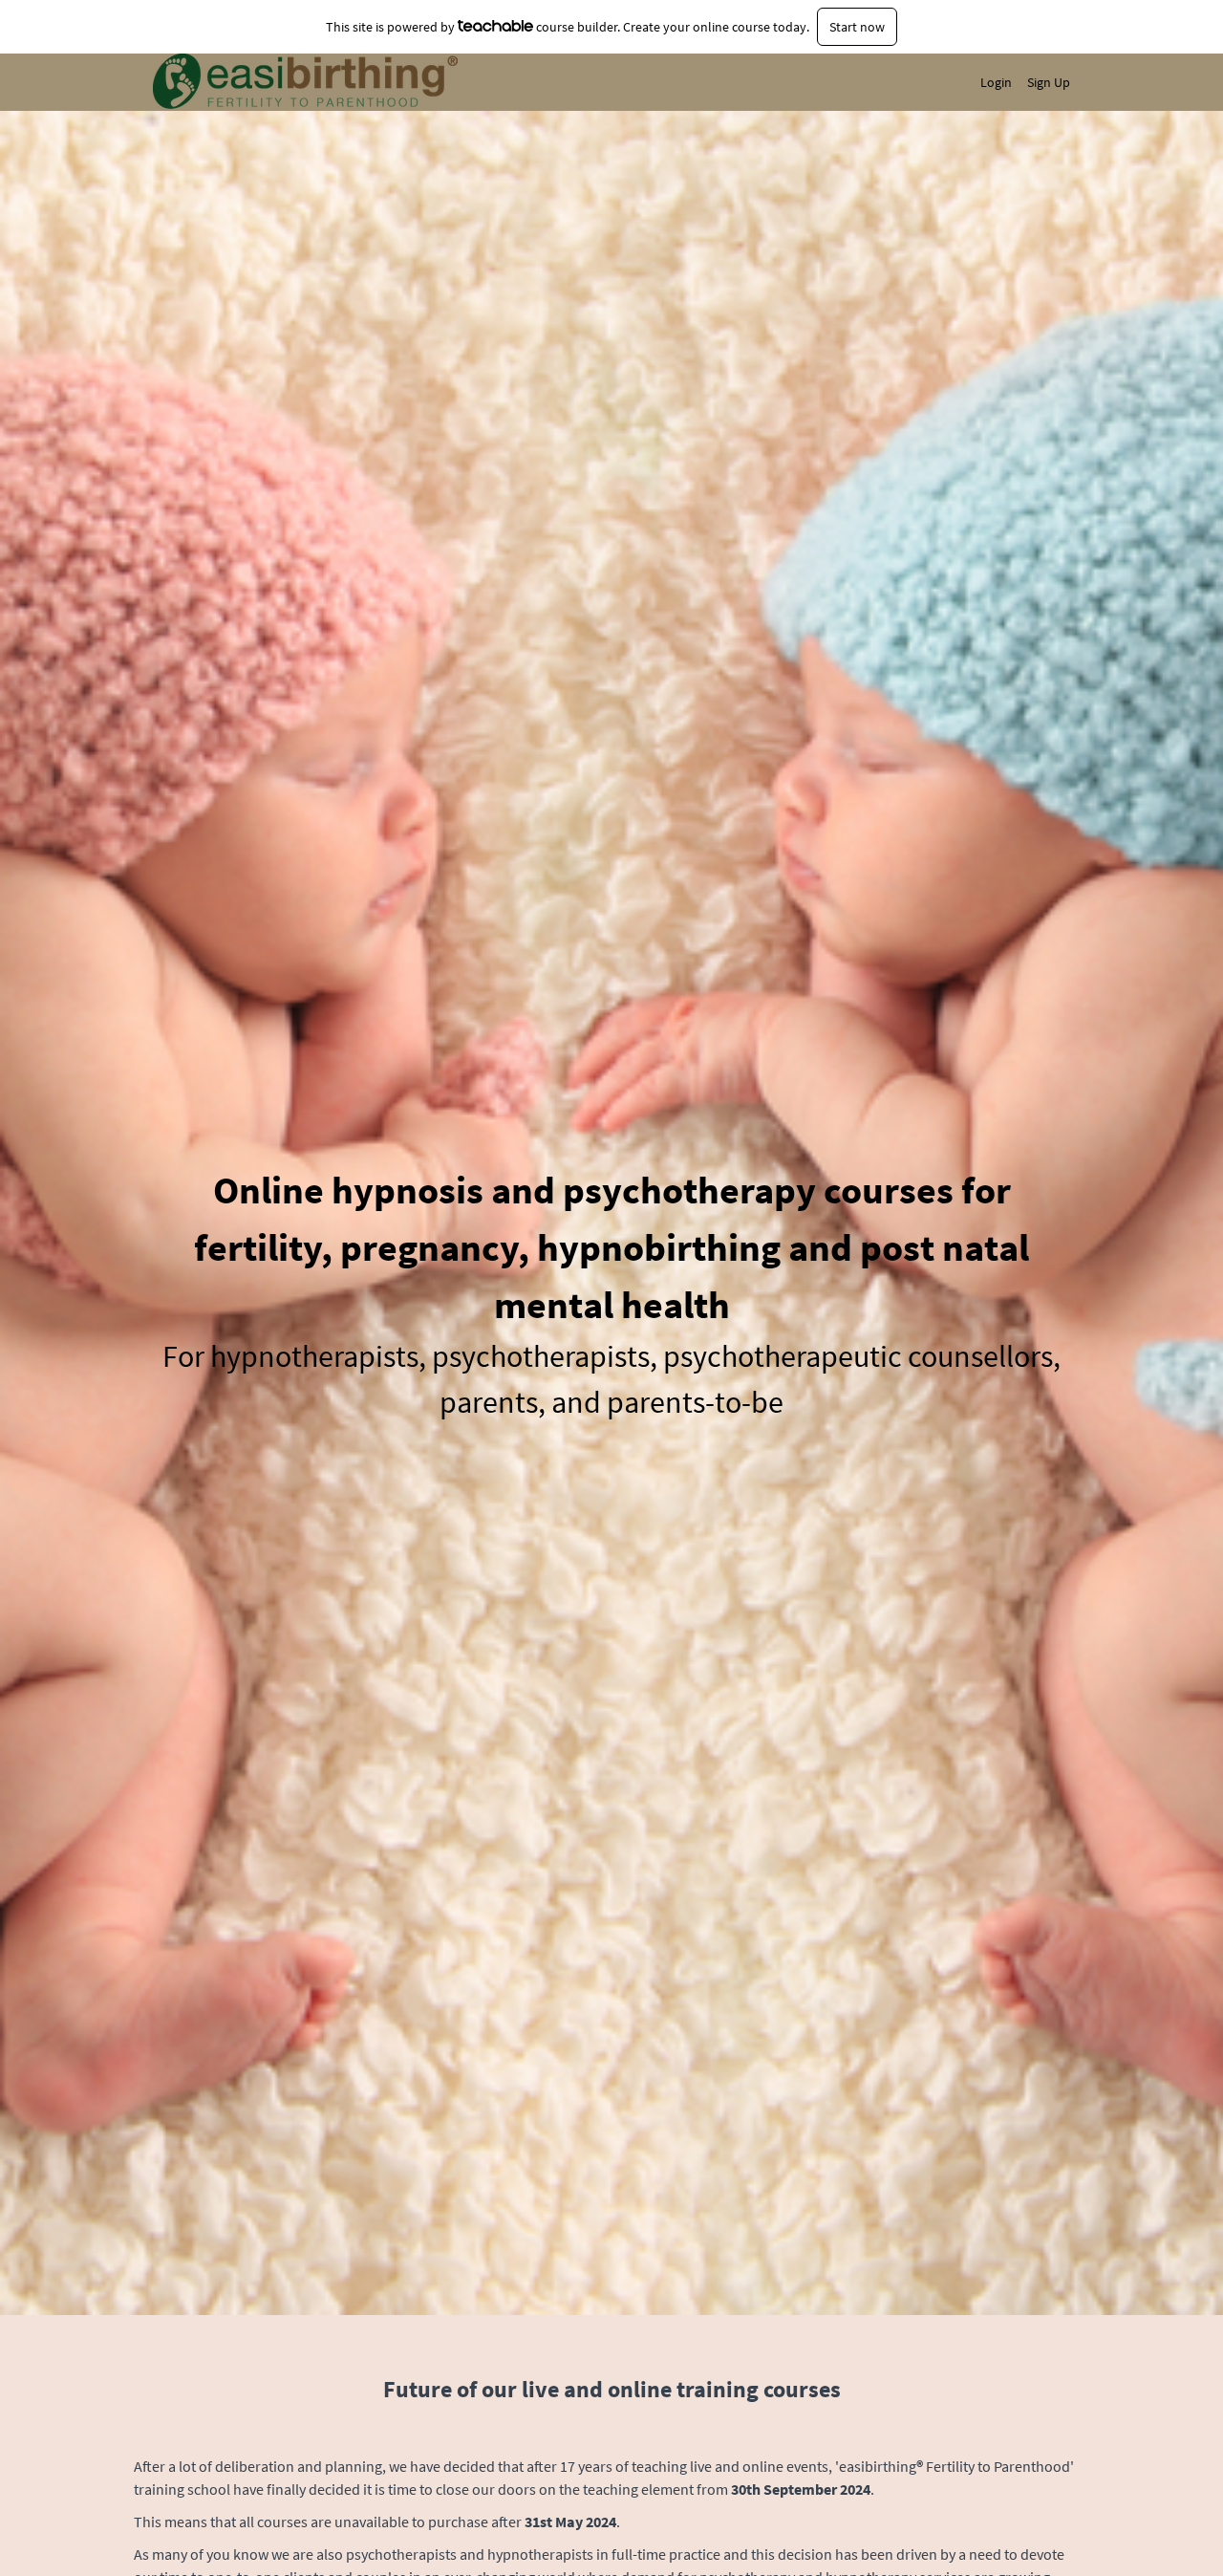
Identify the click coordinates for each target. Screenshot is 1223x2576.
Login (996, 82)
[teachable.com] (495, 26)
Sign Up (1049, 82)
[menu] (1018, 82)
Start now (857, 27)
